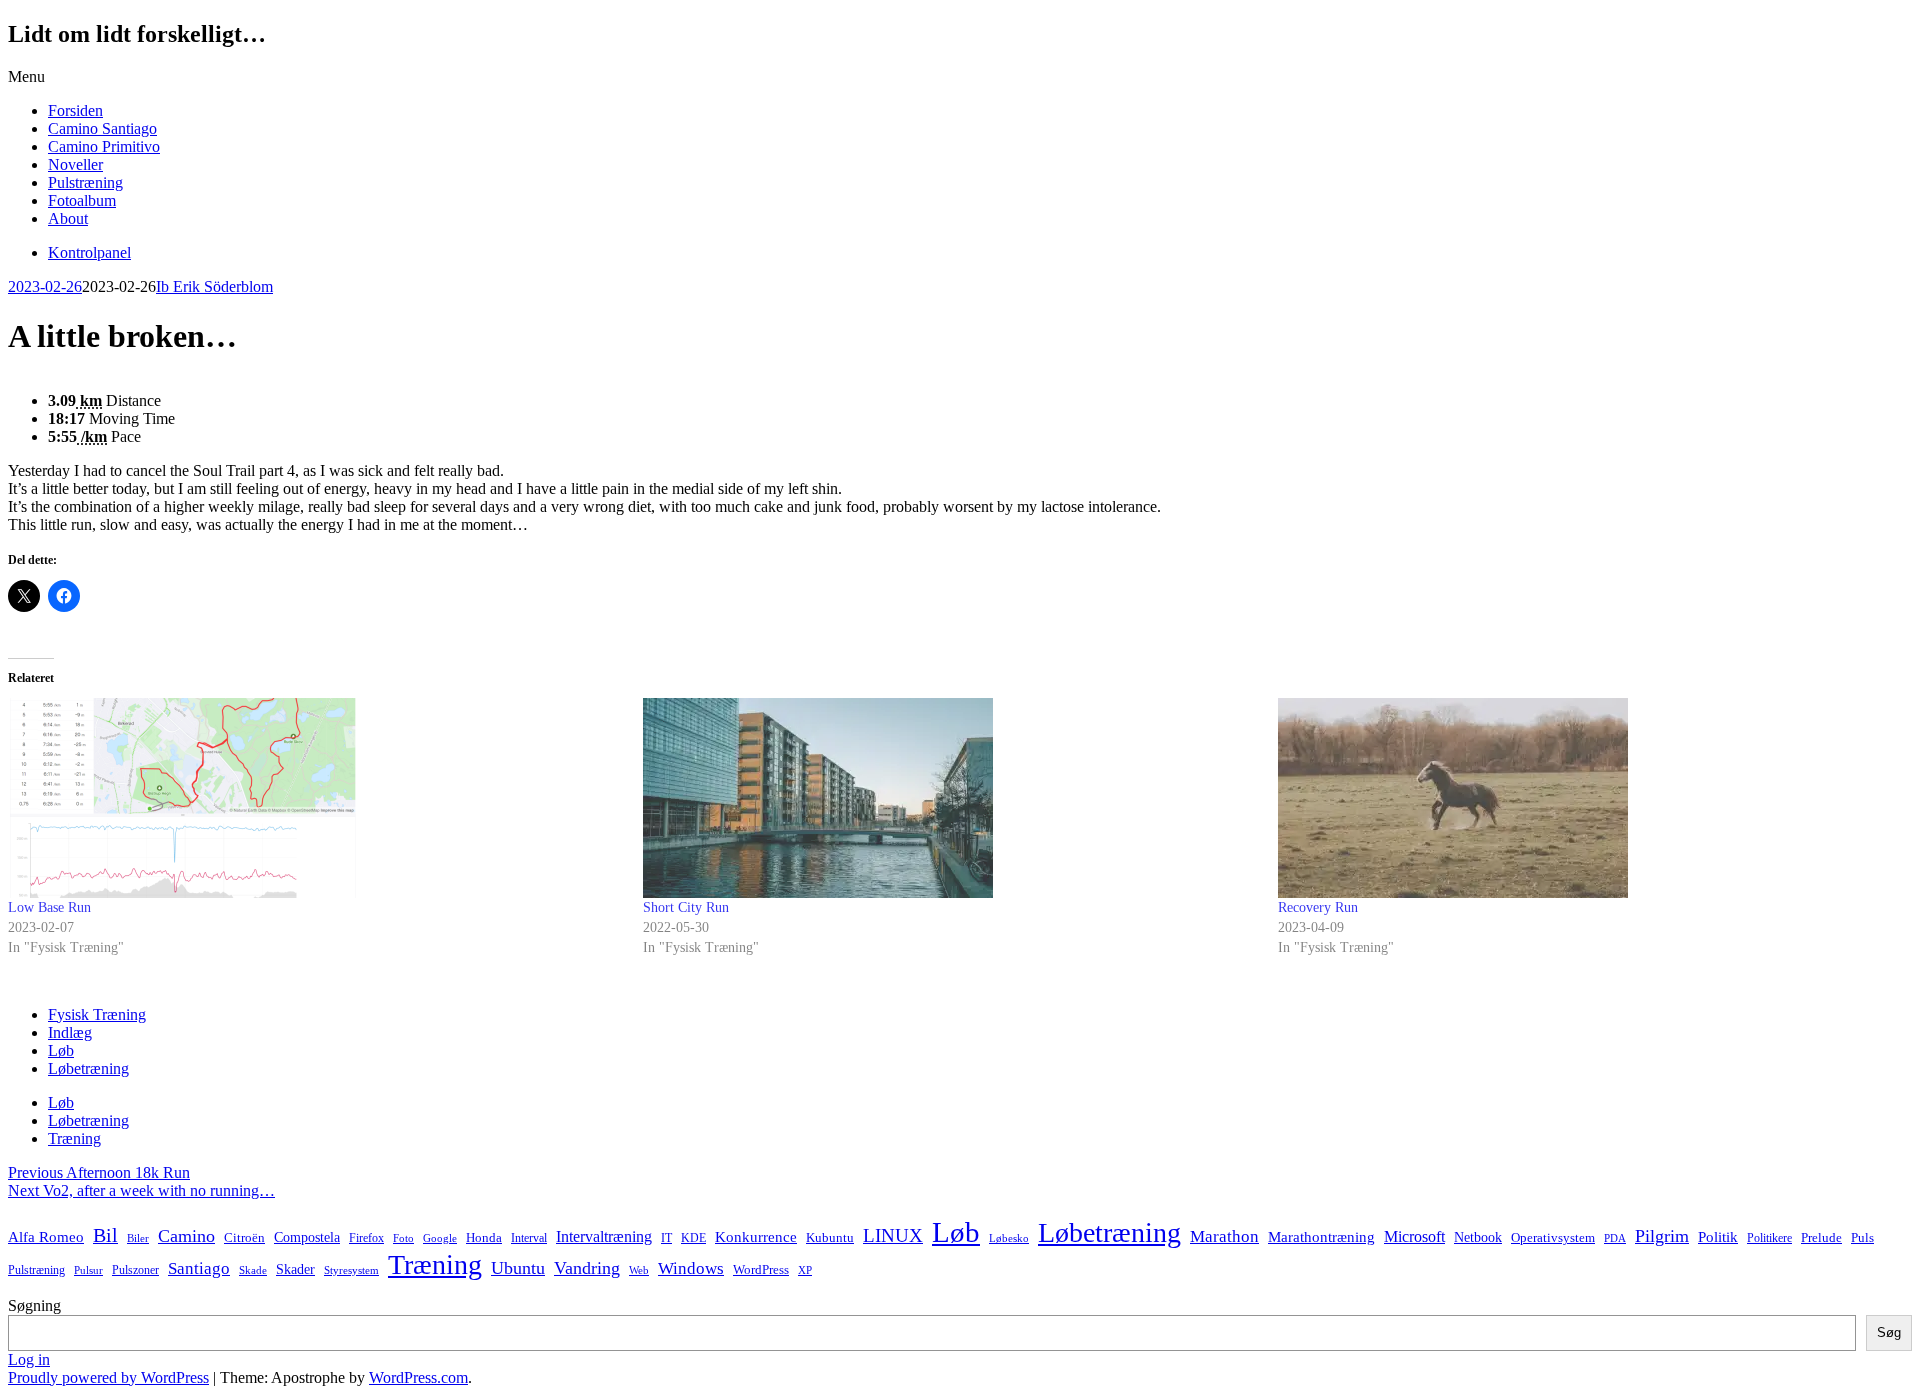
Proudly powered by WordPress (108, 1377)
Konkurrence (756, 1236)
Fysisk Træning (97, 1014)
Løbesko (1009, 1238)
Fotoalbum (82, 200)
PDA (1615, 1238)
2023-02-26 (45, 286)
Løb (61, 1050)
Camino (186, 1236)
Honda (484, 1237)
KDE (693, 1238)
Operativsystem (1553, 1238)
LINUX (893, 1235)
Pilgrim (1662, 1236)
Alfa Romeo (46, 1237)
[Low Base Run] (315, 798)
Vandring (587, 1268)
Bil (105, 1235)
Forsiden (75, 110)
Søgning (34, 1305)
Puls (1862, 1237)
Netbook (1478, 1237)
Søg (1889, 1332)
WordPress (761, 1270)
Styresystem (351, 1270)
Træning (74, 1138)
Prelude (1821, 1237)
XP (805, 1270)
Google (440, 1238)
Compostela (307, 1237)
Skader (295, 1269)
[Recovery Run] (1585, 798)
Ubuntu (518, 1268)
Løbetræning (88, 1068)
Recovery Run (1318, 907)
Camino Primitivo (104, 146)
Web (639, 1270)
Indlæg (70, 1032)
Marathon (1224, 1236)
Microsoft (1414, 1236)
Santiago (199, 1268)
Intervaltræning (604, 1236)
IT (666, 1238)
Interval (529, 1238)
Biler (138, 1238)
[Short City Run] (950, 798)
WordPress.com (418, 1377)
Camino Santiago (102, 128)
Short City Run (686, 907)
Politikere (1769, 1238)
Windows (691, 1268)
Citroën (244, 1238)
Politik (1718, 1237)
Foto (403, 1238)
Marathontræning (1321, 1237)
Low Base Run (49, 907)
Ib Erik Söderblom (214, 286)
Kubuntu (830, 1238)
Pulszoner (135, 1270)
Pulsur (88, 1270)
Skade (253, 1270)
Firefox (366, 1238)
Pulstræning (85, 182)
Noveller (75, 164)
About (68, 218)
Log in (29, 1359)
